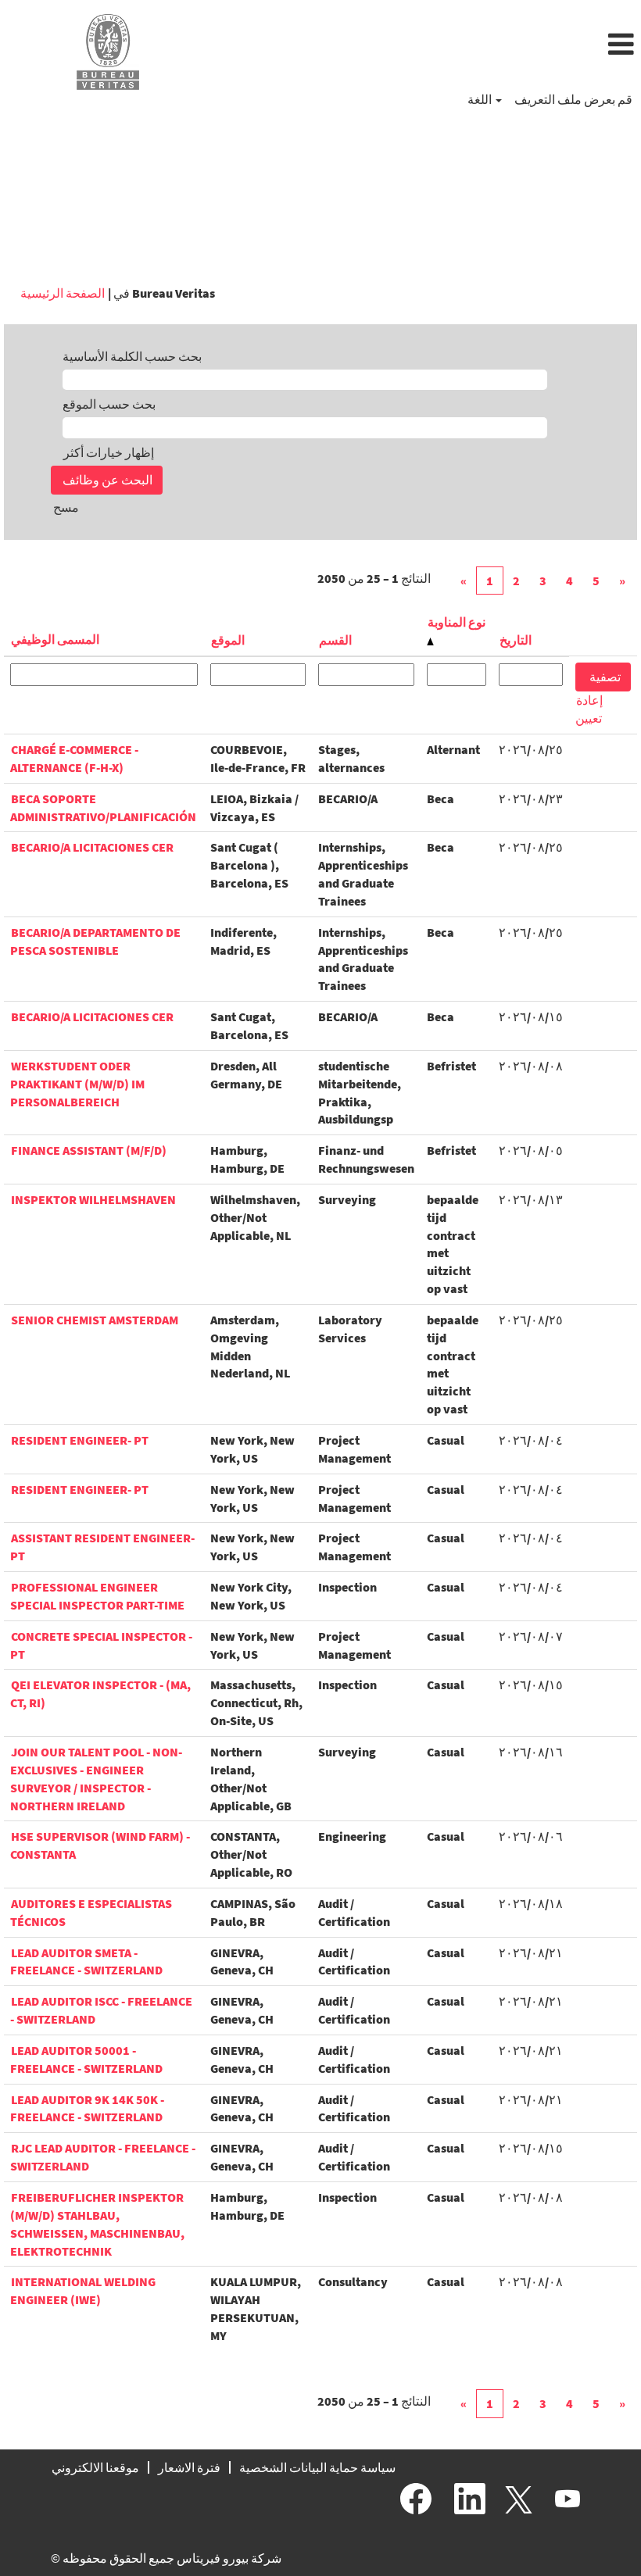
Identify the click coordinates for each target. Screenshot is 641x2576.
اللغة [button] (481, 99)
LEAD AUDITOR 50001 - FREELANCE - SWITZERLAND (86, 2059)
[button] (427, 45)
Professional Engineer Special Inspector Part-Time (97, 1596)
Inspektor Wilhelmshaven (93, 1199)
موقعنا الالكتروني (95, 2467)
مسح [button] (66, 507)
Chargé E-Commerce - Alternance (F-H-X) (74, 758)
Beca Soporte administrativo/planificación (103, 807)
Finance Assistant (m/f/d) (89, 1150)
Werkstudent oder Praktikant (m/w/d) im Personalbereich (77, 1084)
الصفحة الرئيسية (63, 293)
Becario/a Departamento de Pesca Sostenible (95, 941)
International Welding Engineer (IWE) (83, 2290)
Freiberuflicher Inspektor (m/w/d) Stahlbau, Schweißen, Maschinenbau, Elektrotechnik (97, 2224)
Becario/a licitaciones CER (92, 847)
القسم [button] (335, 640)
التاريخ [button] (516, 640)
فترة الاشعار (189, 2467)
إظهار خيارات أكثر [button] (109, 452)
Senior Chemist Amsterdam (95, 1320)
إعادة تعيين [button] (589, 709)
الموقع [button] (228, 640)
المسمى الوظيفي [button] (55, 639)
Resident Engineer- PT (80, 1440)
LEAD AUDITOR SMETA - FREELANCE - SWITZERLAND (86, 1961)
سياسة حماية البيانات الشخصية (317, 2467)
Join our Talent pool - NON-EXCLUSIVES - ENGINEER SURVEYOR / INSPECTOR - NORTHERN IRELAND (96, 1779)
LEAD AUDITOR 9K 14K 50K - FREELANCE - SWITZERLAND (87, 2108)
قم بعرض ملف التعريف (573, 99)
